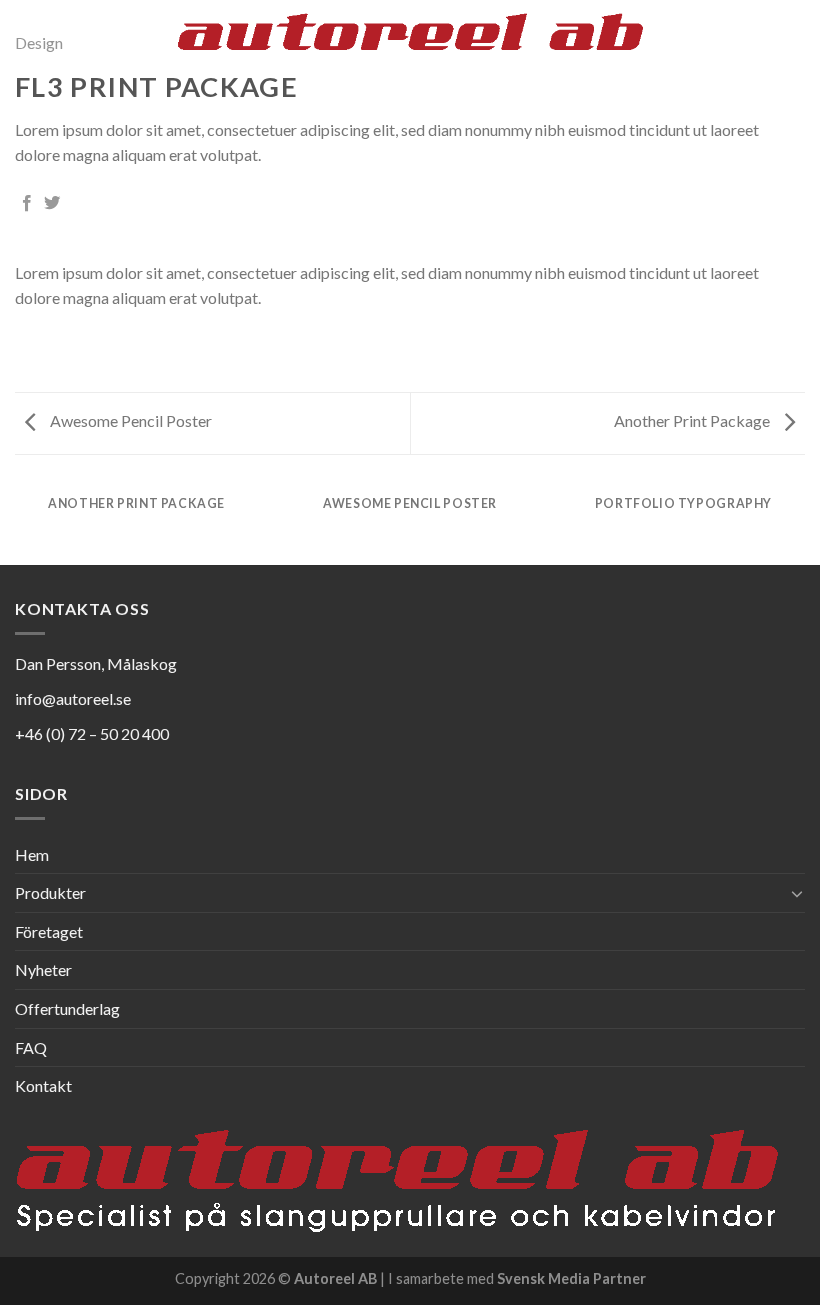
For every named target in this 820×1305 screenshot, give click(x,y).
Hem (32, 854)
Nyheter (43, 969)
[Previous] (56, 266)
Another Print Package (693, 420)
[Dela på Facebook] (27, 204)
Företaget (49, 931)
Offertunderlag (67, 1008)
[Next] (764, 266)
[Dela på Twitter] (52, 204)
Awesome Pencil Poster (129, 420)
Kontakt (43, 1085)
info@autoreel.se (73, 698)
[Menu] (793, 44)
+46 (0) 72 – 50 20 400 (92, 733)
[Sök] (758, 45)
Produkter (50, 892)
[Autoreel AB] (410, 45)
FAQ (31, 1047)
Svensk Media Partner (571, 1278)
